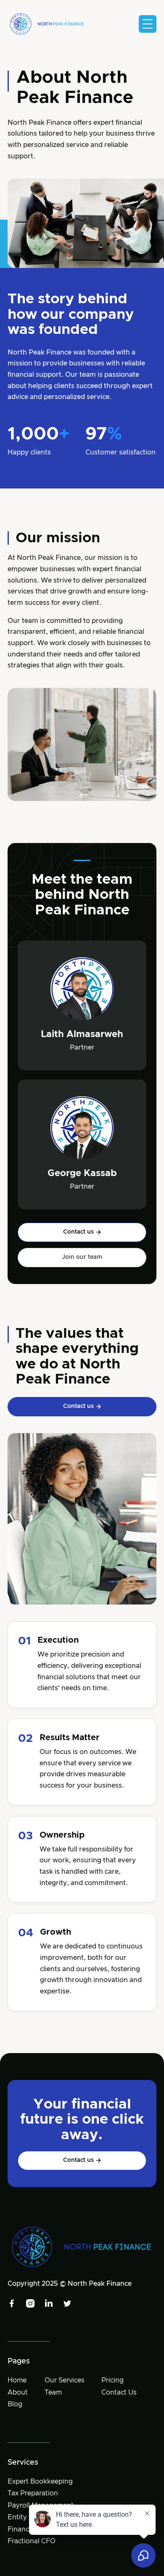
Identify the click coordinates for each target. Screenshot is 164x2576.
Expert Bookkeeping (40, 2481)
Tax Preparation (33, 2493)
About (18, 2392)
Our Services (65, 2380)
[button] (148, 24)
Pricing (112, 2380)
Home (17, 2380)
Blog (15, 2404)
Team (53, 2392)
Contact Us (119, 2392)
